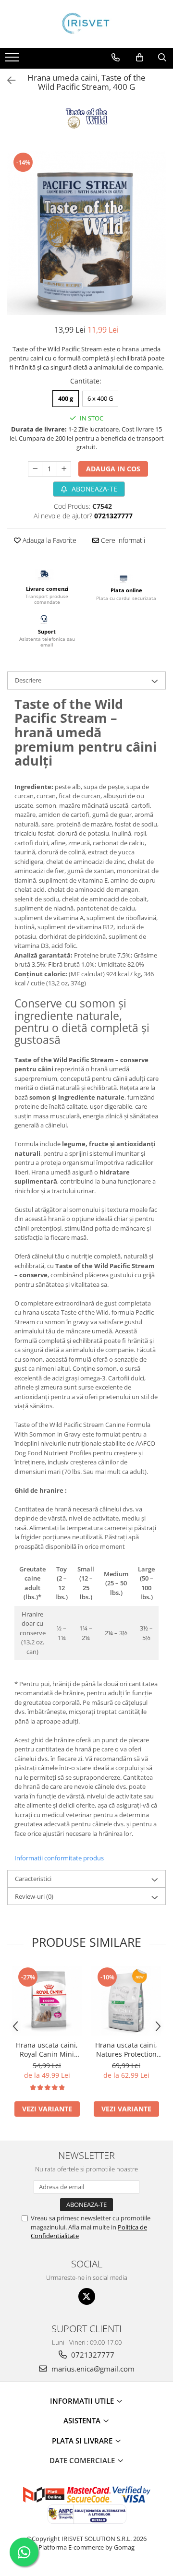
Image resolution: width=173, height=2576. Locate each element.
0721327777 (92, 2355)
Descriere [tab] (28, 680)
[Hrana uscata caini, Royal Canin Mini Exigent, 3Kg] (47, 2001)
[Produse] (13, 60)
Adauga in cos (113, 469)
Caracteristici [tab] (33, 1879)
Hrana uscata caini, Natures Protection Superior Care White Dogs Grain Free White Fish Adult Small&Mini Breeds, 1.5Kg (126, 2049)
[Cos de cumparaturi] (140, 58)
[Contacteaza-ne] (116, 58)
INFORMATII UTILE (83, 2401)
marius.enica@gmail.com (92, 2369)
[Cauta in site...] (162, 58)
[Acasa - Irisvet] (86, 24)
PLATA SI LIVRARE (83, 2441)
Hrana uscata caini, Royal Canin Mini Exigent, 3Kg (47, 2049)
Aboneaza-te (93, 489)
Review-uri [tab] (34, 1896)
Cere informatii (122, 540)
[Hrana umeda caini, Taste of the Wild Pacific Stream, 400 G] (86, 233)
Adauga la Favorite (49, 540)
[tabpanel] (86, 233)
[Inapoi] (7, 80)
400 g (66, 398)
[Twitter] (87, 2296)
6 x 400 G (100, 398)
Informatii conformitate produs (59, 1858)
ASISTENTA (83, 2420)
